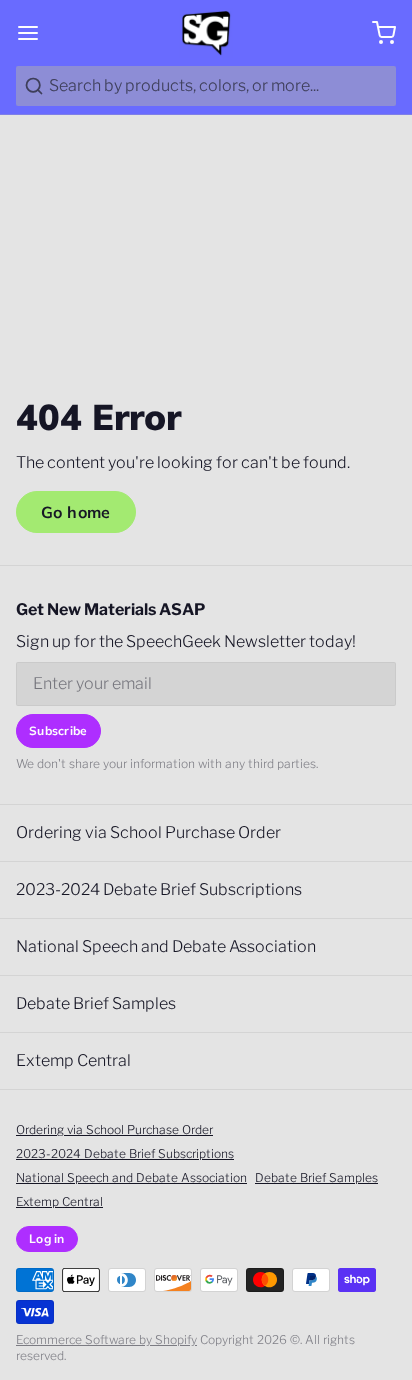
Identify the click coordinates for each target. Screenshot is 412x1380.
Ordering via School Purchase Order (148, 832)
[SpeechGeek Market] (205, 33)
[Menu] (36, 33)
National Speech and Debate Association (166, 946)
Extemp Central (73, 1060)
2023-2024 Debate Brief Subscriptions (159, 889)
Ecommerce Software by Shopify (106, 1339)
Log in (47, 1238)
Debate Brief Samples (96, 1003)
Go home (76, 512)
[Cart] (376, 33)
